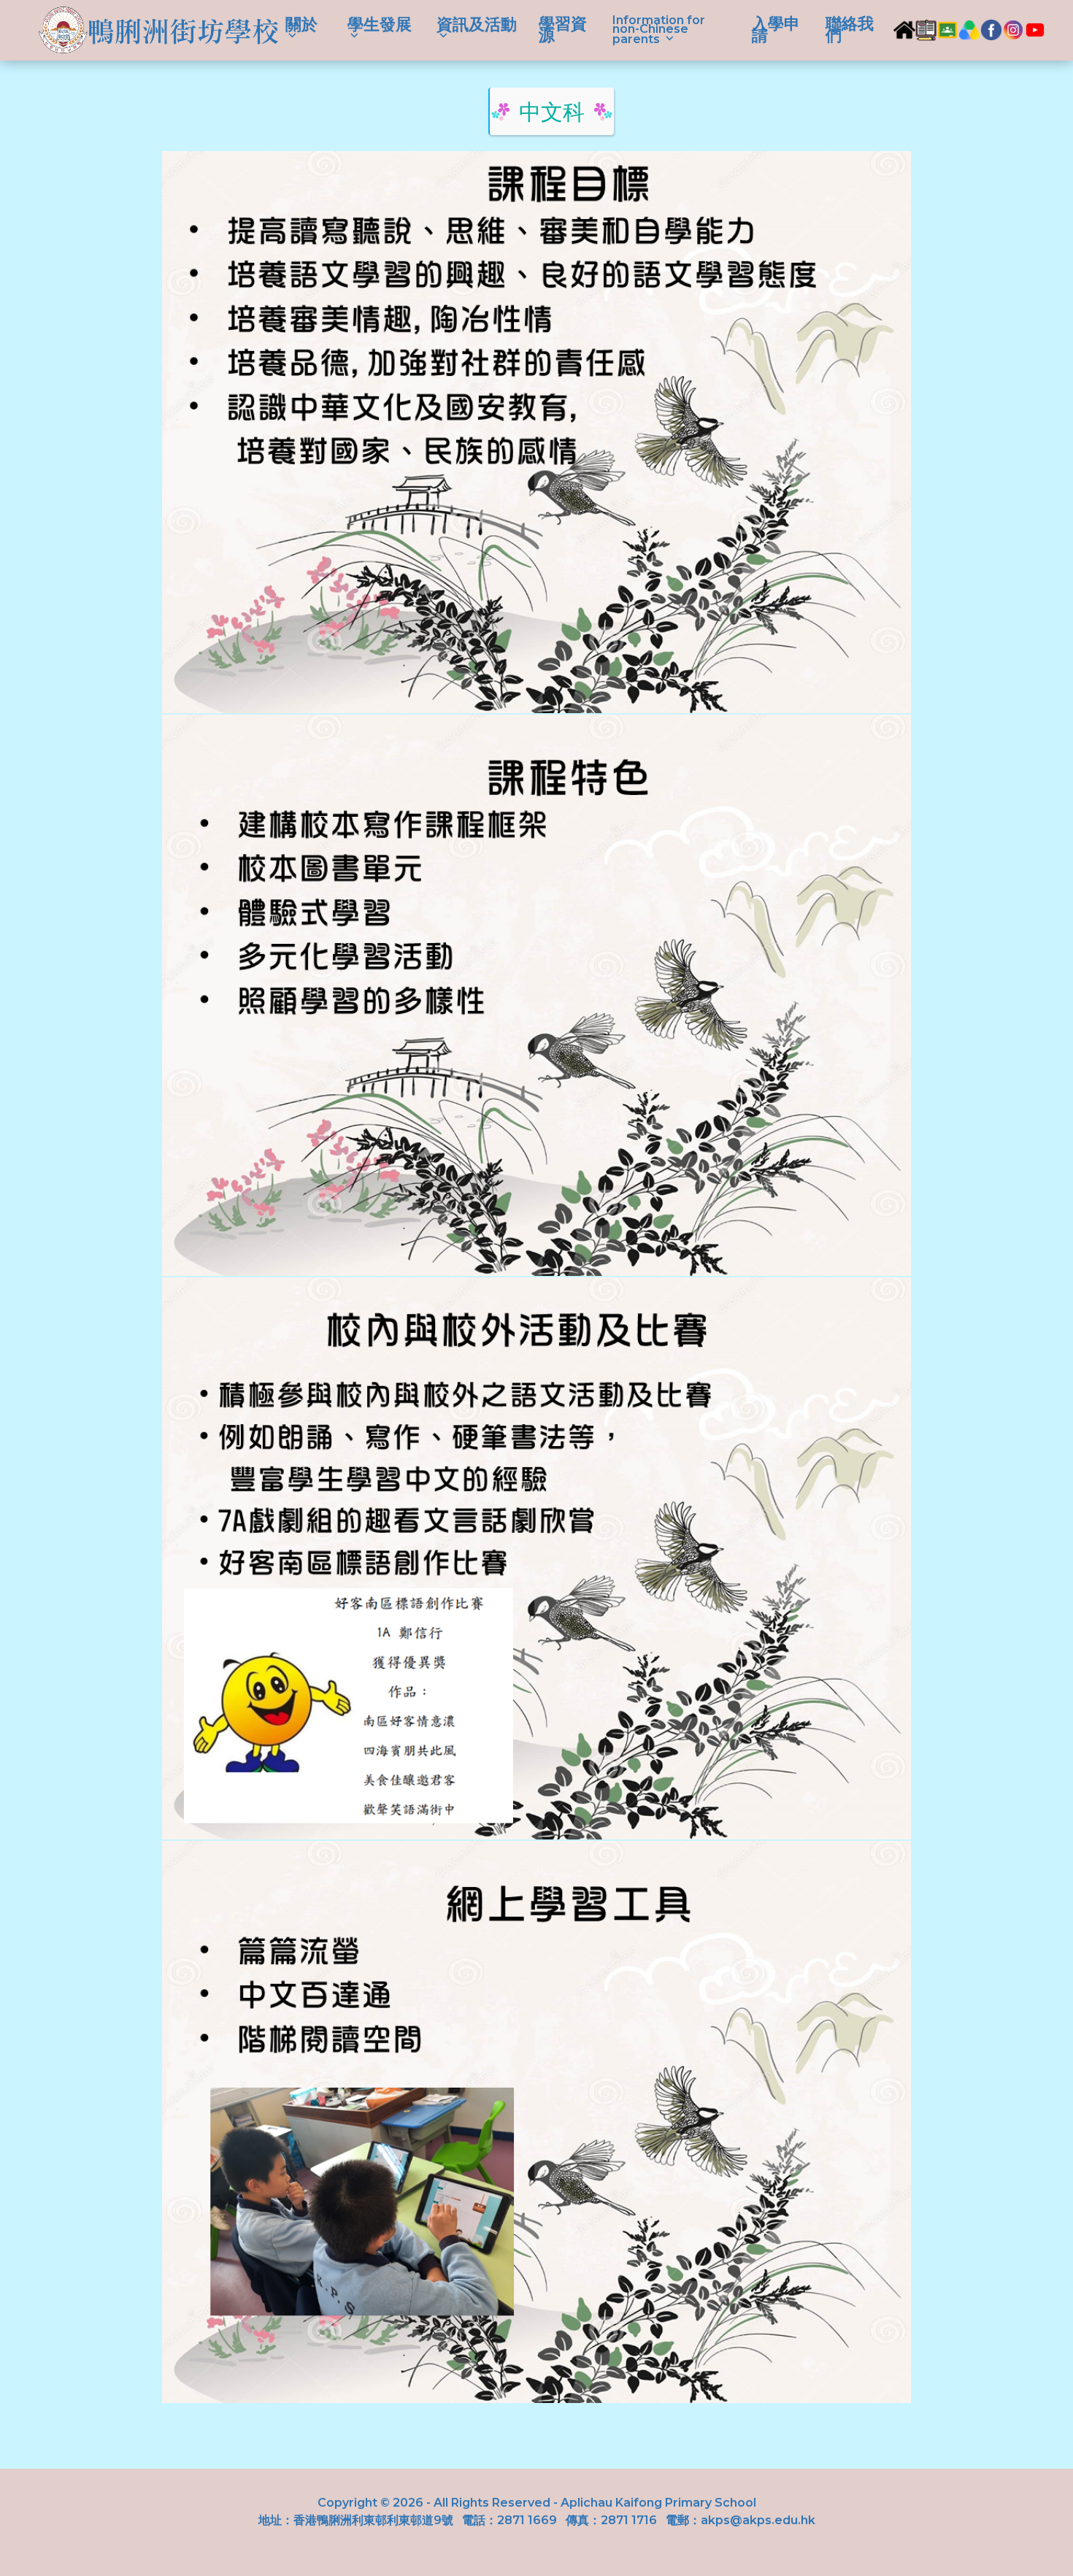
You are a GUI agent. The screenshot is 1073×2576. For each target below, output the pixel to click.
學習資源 (563, 30)
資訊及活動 (477, 27)
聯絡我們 (850, 30)
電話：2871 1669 (509, 2520)
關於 (301, 27)
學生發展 (380, 27)
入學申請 (776, 30)
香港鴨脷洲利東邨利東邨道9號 (373, 2520)
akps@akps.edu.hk (758, 2520)
